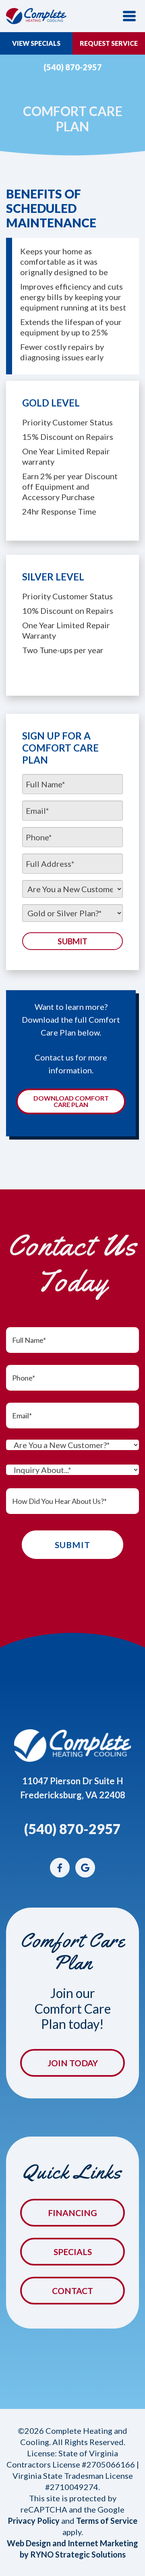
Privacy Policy (34, 2521)
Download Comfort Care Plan (71, 1101)
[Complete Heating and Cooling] (36, 15)
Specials (73, 2252)
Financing (72, 2213)
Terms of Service (107, 2521)
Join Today (73, 2063)
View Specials (36, 43)
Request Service (109, 43)
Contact (72, 2291)
